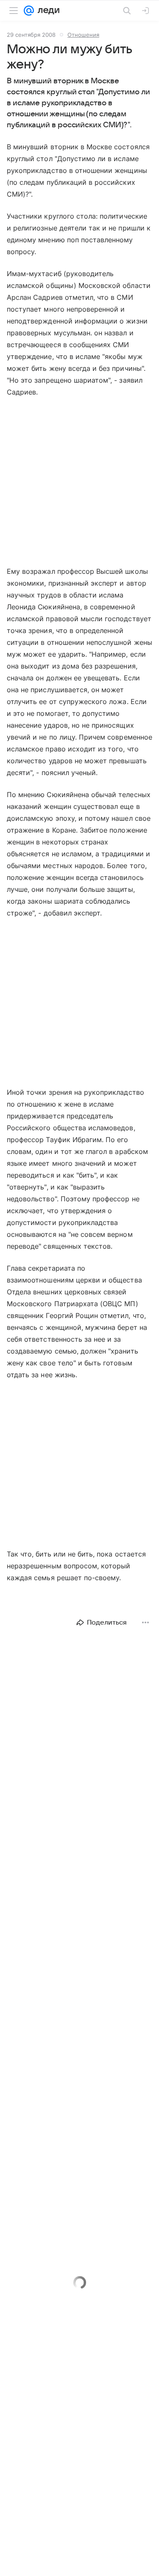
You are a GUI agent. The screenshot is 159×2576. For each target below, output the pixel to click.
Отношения (83, 35)
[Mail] (29, 11)
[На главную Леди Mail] (47, 11)
